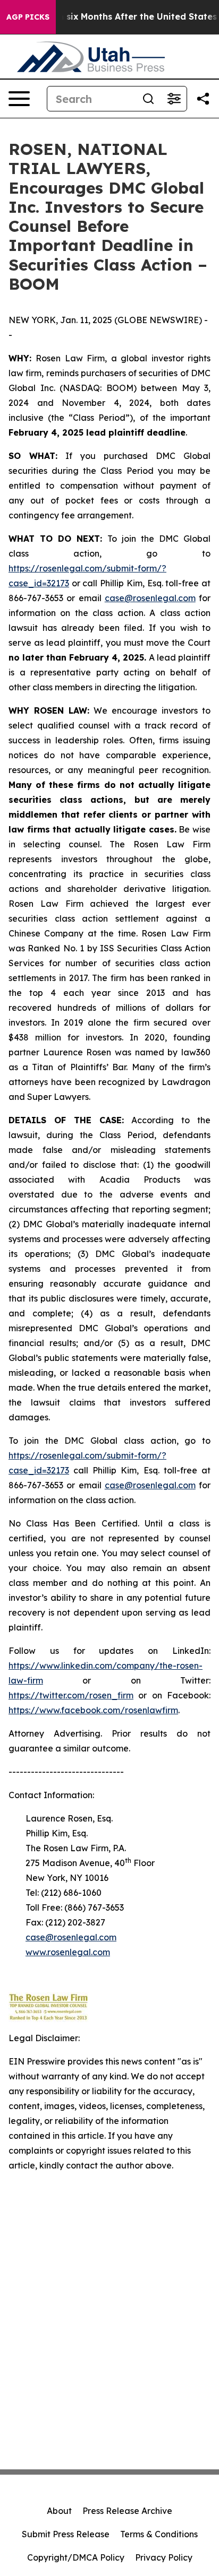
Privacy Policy (164, 2557)
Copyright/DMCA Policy (76, 2557)
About (59, 2511)
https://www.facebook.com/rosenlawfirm (93, 1710)
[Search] (148, 99)
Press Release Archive (127, 2511)
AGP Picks (28, 17)
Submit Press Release (66, 2534)
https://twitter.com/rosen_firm (71, 1695)
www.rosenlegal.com (68, 1952)
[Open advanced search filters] (174, 99)
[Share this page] (203, 99)
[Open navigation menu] (19, 99)
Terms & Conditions (159, 2534)
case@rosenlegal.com (150, 598)
